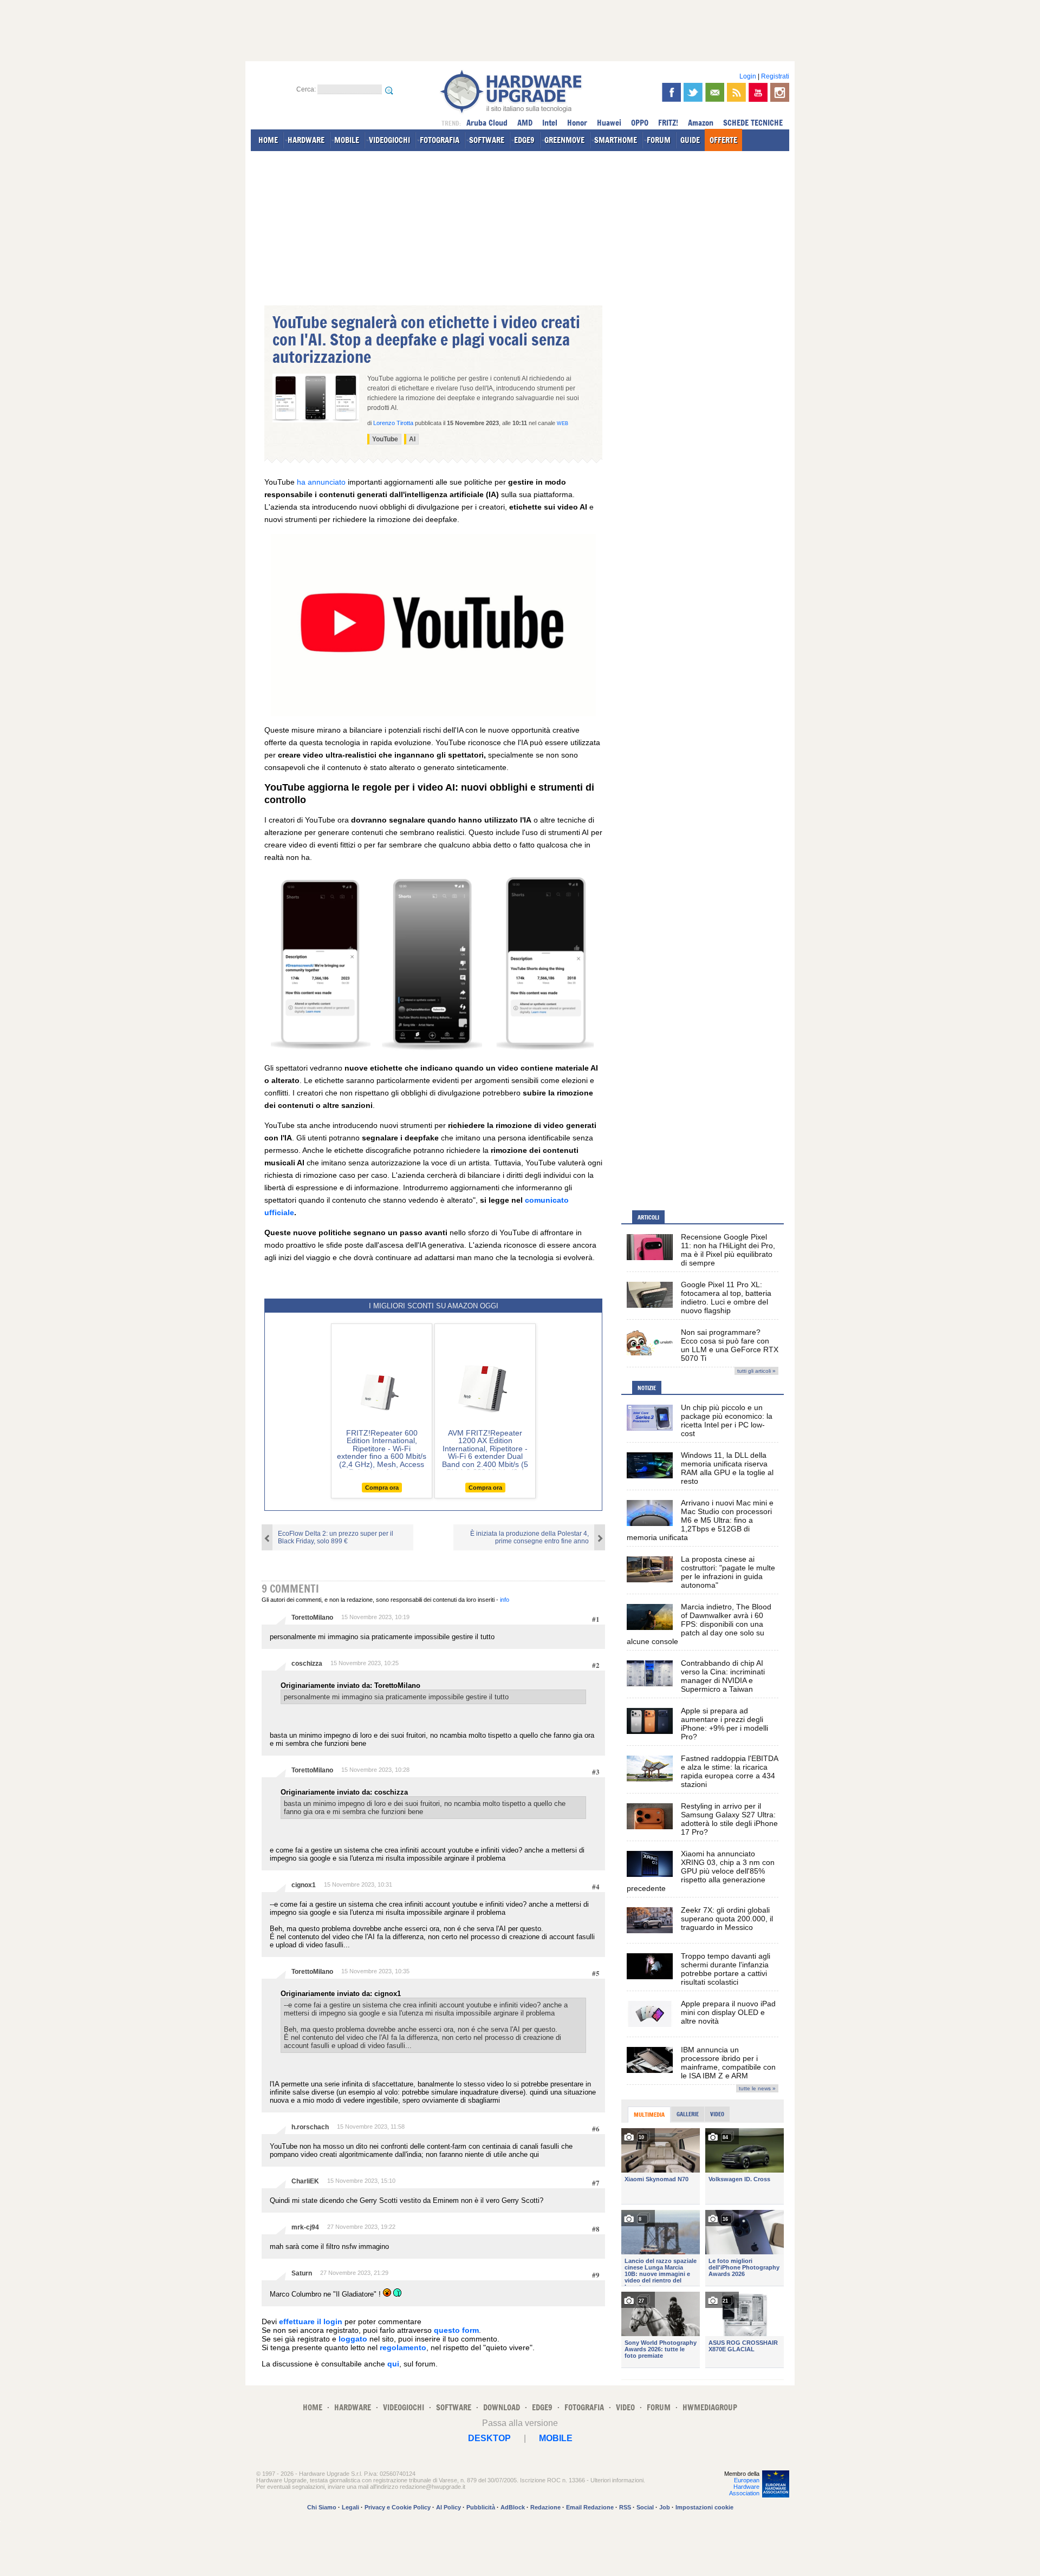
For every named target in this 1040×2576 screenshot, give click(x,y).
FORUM (659, 140)
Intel (550, 123)
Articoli (648, 1217)
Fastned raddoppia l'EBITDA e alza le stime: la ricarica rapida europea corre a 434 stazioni (729, 1771)
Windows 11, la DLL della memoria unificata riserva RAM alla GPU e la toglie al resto (727, 1468)
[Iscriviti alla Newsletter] (715, 92)
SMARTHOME (616, 140)
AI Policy (448, 2507)
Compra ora (382, 1488)
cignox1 (304, 1885)
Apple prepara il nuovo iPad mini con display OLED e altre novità (728, 2012)
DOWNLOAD (502, 2407)
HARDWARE (306, 140)
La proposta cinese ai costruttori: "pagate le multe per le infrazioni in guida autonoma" (728, 1572)
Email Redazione (590, 2507)
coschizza (307, 1664)
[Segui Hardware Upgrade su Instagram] (780, 92)
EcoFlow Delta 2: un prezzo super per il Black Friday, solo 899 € (336, 1537)
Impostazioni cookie (704, 2507)
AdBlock (513, 2507)
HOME (268, 140)
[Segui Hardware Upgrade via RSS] (736, 92)
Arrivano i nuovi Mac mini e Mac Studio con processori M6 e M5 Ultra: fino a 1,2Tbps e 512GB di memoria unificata (700, 1520)
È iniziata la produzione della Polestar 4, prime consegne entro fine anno (529, 1537)
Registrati (775, 76)
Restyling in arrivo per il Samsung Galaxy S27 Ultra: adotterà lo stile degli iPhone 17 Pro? (729, 1819)
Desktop (489, 2438)
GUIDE (690, 140)
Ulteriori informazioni (617, 2480)
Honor (577, 123)
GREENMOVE (564, 140)
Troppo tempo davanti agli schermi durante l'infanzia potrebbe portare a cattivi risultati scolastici (726, 1969)
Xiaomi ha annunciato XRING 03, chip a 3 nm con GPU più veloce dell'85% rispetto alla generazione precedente (701, 1871)
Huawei (609, 123)
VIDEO (625, 2407)
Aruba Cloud (487, 123)
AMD (525, 123)
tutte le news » (757, 2088)
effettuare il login (311, 2321)
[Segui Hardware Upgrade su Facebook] (671, 92)
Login (748, 76)
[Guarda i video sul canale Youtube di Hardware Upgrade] (758, 92)
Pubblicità (481, 2507)
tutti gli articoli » (756, 1371)
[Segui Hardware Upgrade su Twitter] (693, 92)
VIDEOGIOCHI (389, 140)
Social (645, 2507)
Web (563, 423)
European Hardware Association (744, 2487)
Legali (350, 2507)
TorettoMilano (312, 1618)
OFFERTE (723, 140)
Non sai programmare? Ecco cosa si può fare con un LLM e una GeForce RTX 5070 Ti (730, 1345)
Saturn (302, 2273)
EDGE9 (524, 140)
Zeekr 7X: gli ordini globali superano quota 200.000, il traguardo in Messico (727, 1919)
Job (665, 2507)
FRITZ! (668, 123)
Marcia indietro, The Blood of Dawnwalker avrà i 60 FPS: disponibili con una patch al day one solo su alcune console (699, 1624)
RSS (625, 2507)
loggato (353, 2339)
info (505, 1600)
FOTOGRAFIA (440, 140)
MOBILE (347, 140)
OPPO (640, 123)
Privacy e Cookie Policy (398, 2507)
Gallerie (688, 2114)
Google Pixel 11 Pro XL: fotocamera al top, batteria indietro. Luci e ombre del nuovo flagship (726, 1297)
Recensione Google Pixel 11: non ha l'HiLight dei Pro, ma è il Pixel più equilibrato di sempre (728, 1250)
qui (393, 2364)
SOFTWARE (487, 140)
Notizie (647, 1388)
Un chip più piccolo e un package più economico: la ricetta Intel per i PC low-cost (727, 1420)
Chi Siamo (322, 2507)
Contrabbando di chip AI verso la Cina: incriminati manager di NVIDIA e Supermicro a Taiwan (723, 1676)
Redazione (545, 2507)
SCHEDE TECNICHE (753, 123)
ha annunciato (321, 482)
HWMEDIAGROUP (710, 2407)
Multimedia (649, 2115)
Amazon (701, 123)
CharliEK (305, 2181)
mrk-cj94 (305, 2227)
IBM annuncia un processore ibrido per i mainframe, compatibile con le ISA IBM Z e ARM (728, 2063)
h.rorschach (310, 2127)
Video (717, 2114)
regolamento (403, 2347)
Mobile (556, 2438)
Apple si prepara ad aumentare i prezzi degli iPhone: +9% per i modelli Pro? (724, 1724)
